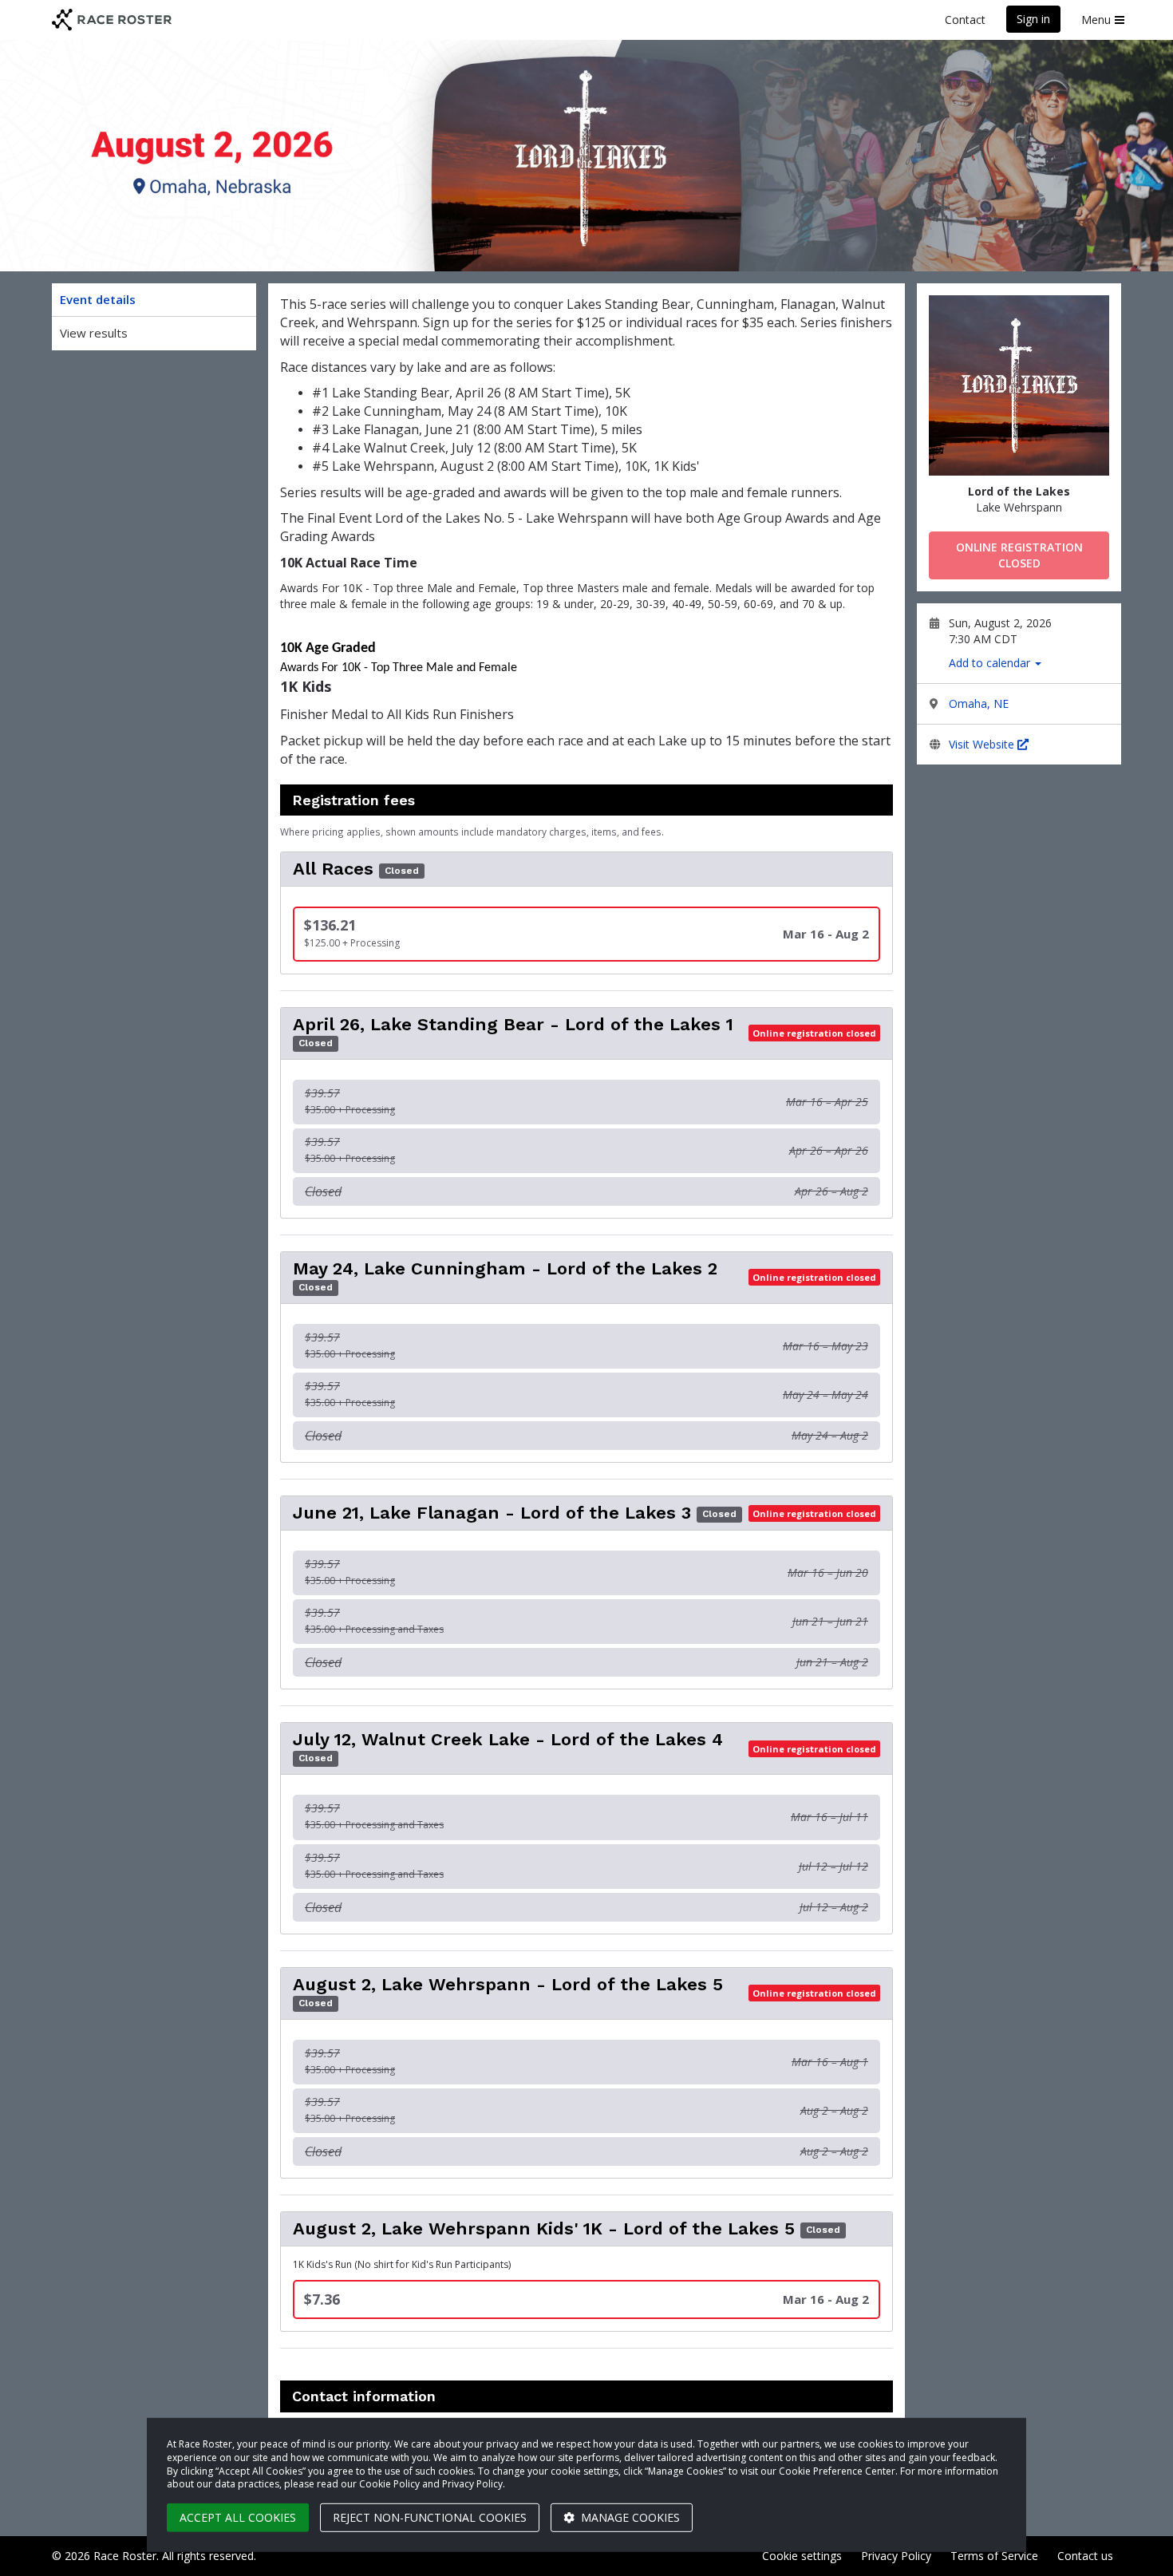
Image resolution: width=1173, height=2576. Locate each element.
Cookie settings (802, 2556)
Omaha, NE (979, 703)
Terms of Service (994, 2556)
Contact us (1085, 2556)
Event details (98, 299)
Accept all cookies (238, 2517)
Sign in (1033, 19)
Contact (965, 20)
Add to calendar (991, 663)
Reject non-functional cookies (430, 2517)
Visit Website (983, 744)
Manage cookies (629, 2517)
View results (94, 333)
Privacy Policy (896, 2556)
